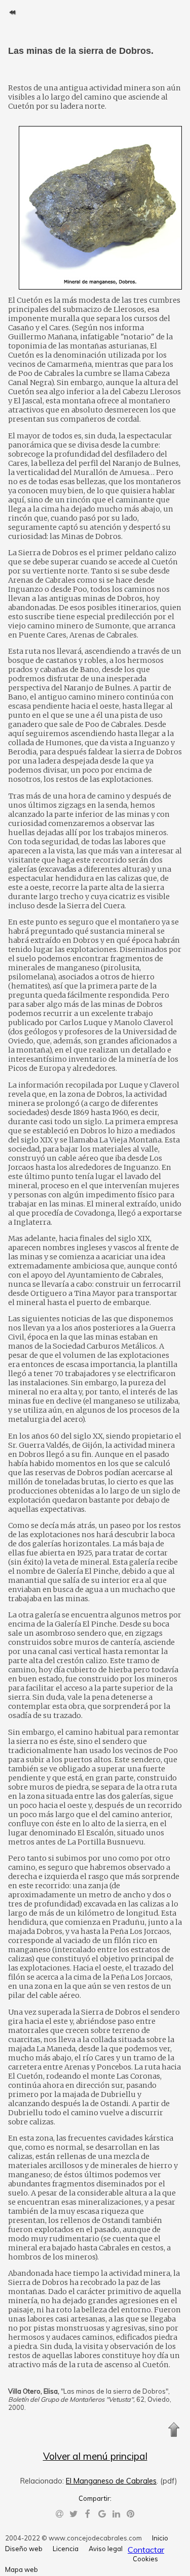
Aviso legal (106, 2549)
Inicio (160, 2538)
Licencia (66, 2549)
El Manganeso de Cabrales (111, 2481)
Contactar (146, 2550)
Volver (12, 12)
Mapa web (22, 2569)
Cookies (145, 2559)
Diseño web (24, 2549)
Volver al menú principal (95, 2456)
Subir (174, 2430)
